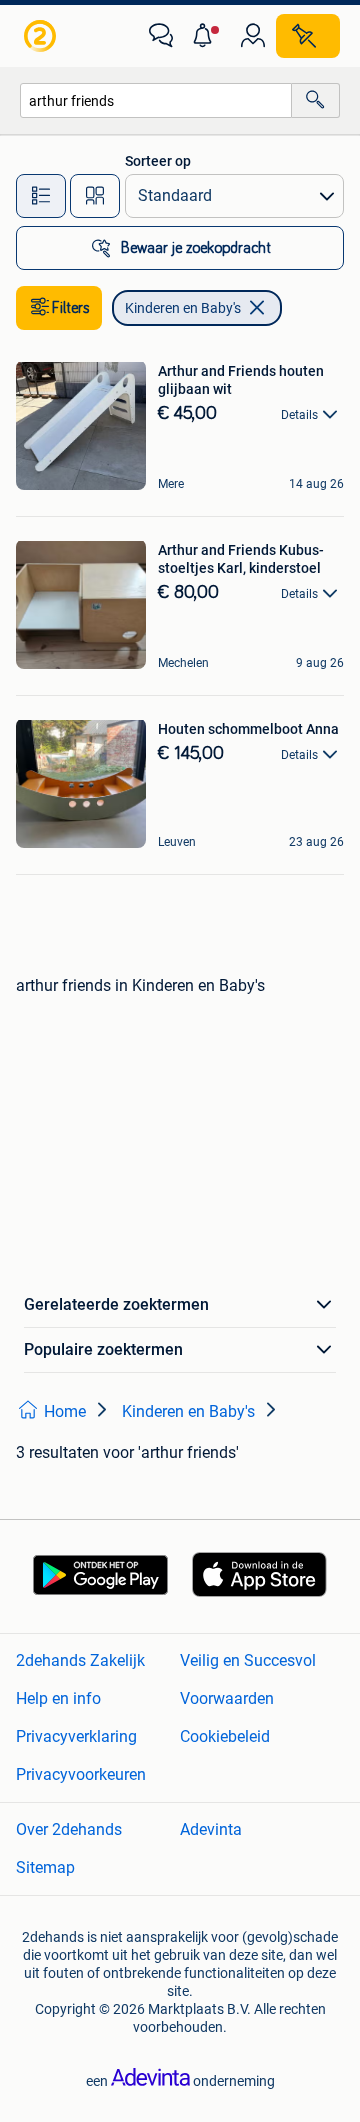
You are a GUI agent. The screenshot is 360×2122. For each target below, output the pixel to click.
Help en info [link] (58, 1698)
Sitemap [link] (45, 1867)
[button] (207, 36)
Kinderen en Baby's (183, 308)
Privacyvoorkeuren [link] (81, 1774)
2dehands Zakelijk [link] (80, 1660)
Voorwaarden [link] (227, 1698)
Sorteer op (158, 161)
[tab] (41, 196)
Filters (71, 308)
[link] (42, 36)
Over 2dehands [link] (69, 1829)
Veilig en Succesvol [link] (248, 1660)
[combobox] (156, 100)
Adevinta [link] (211, 1829)
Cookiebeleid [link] (225, 1736)
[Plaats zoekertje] (308, 36)
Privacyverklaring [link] (76, 1736)
